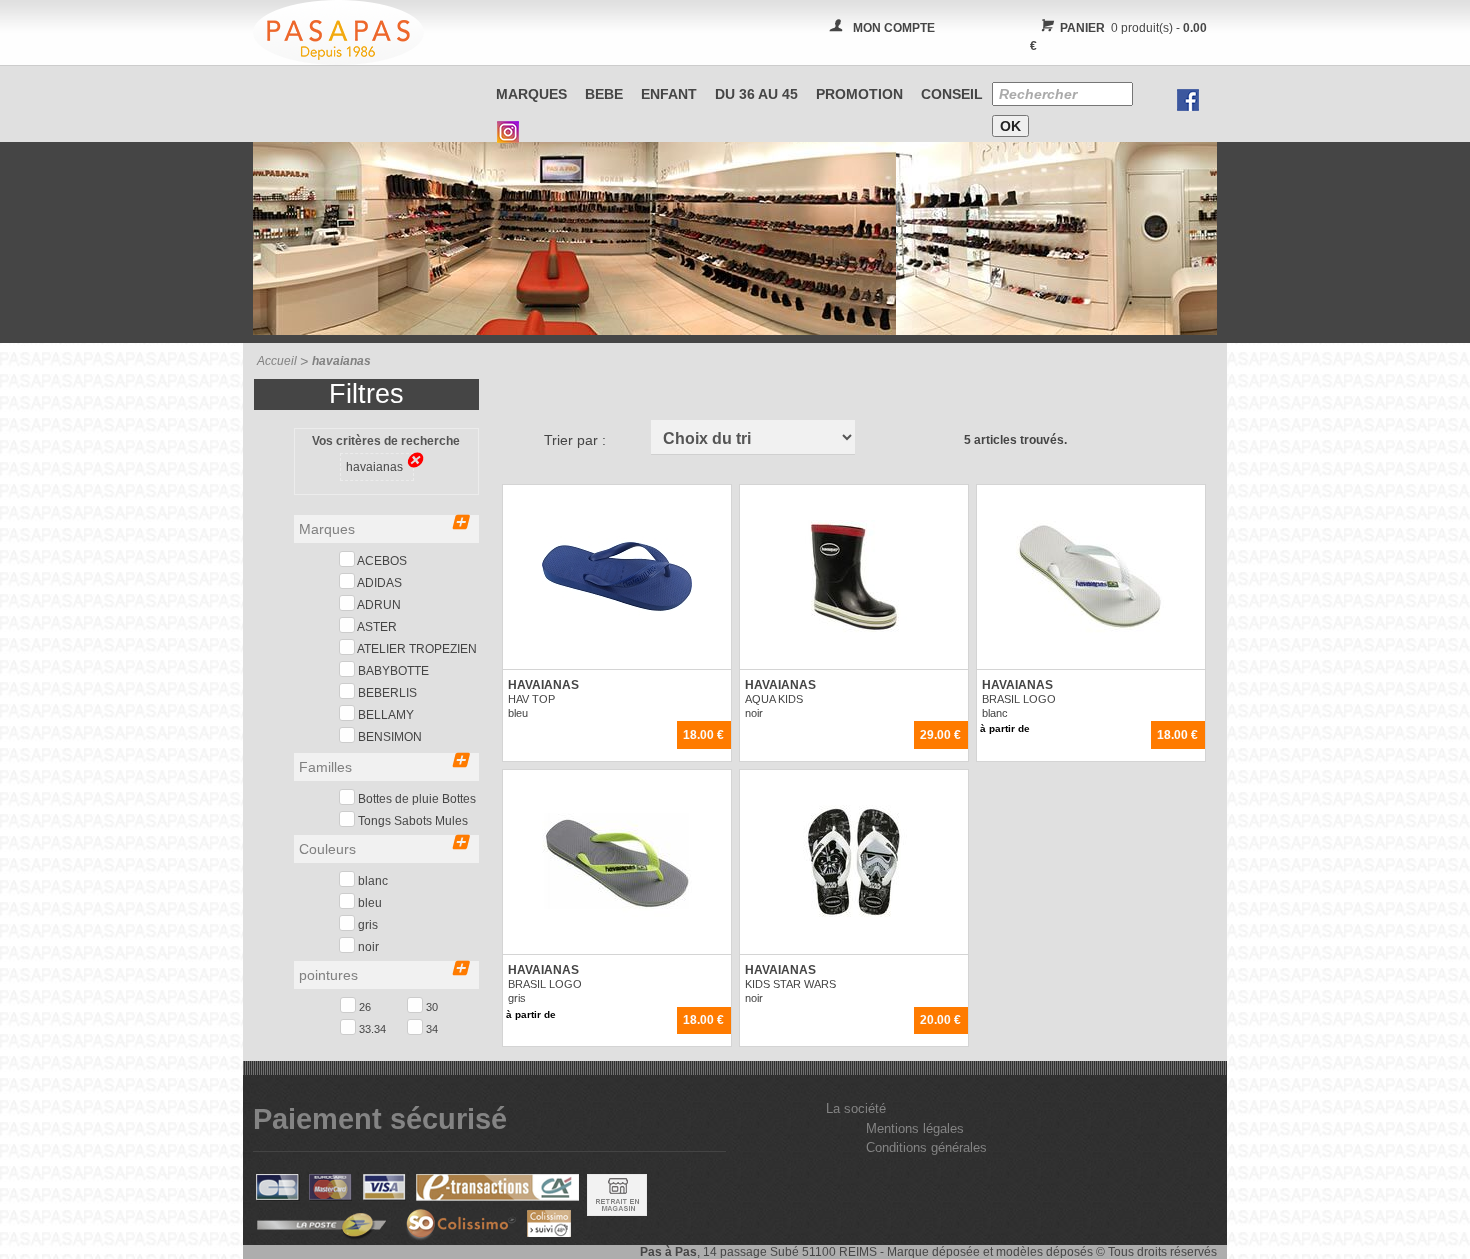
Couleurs (327, 849)
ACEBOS (381, 561)
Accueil (277, 361)
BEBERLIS (386, 693)
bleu (368, 903)
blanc (371, 881)
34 (430, 1029)
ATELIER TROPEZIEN (416, 649)
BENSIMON (388, 737)
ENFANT (669, 94)
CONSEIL (952, 94)
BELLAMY (384, 715)
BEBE (604, 94)
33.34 (371, 1029)
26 (363, 1007)
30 (430, 1007)
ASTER (376, 627)
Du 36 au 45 (756, 94)
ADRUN (378, 605)
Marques (531, 94)
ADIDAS (378, 583)
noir (367, 947)
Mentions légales (915, 1128)
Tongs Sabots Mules (411, 821)
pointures (328, 975)
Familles (325, 767)
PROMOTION (859, 94)
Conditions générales (926, 1147)
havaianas (374, 467)
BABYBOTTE (392, 671)
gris (366, 925)
